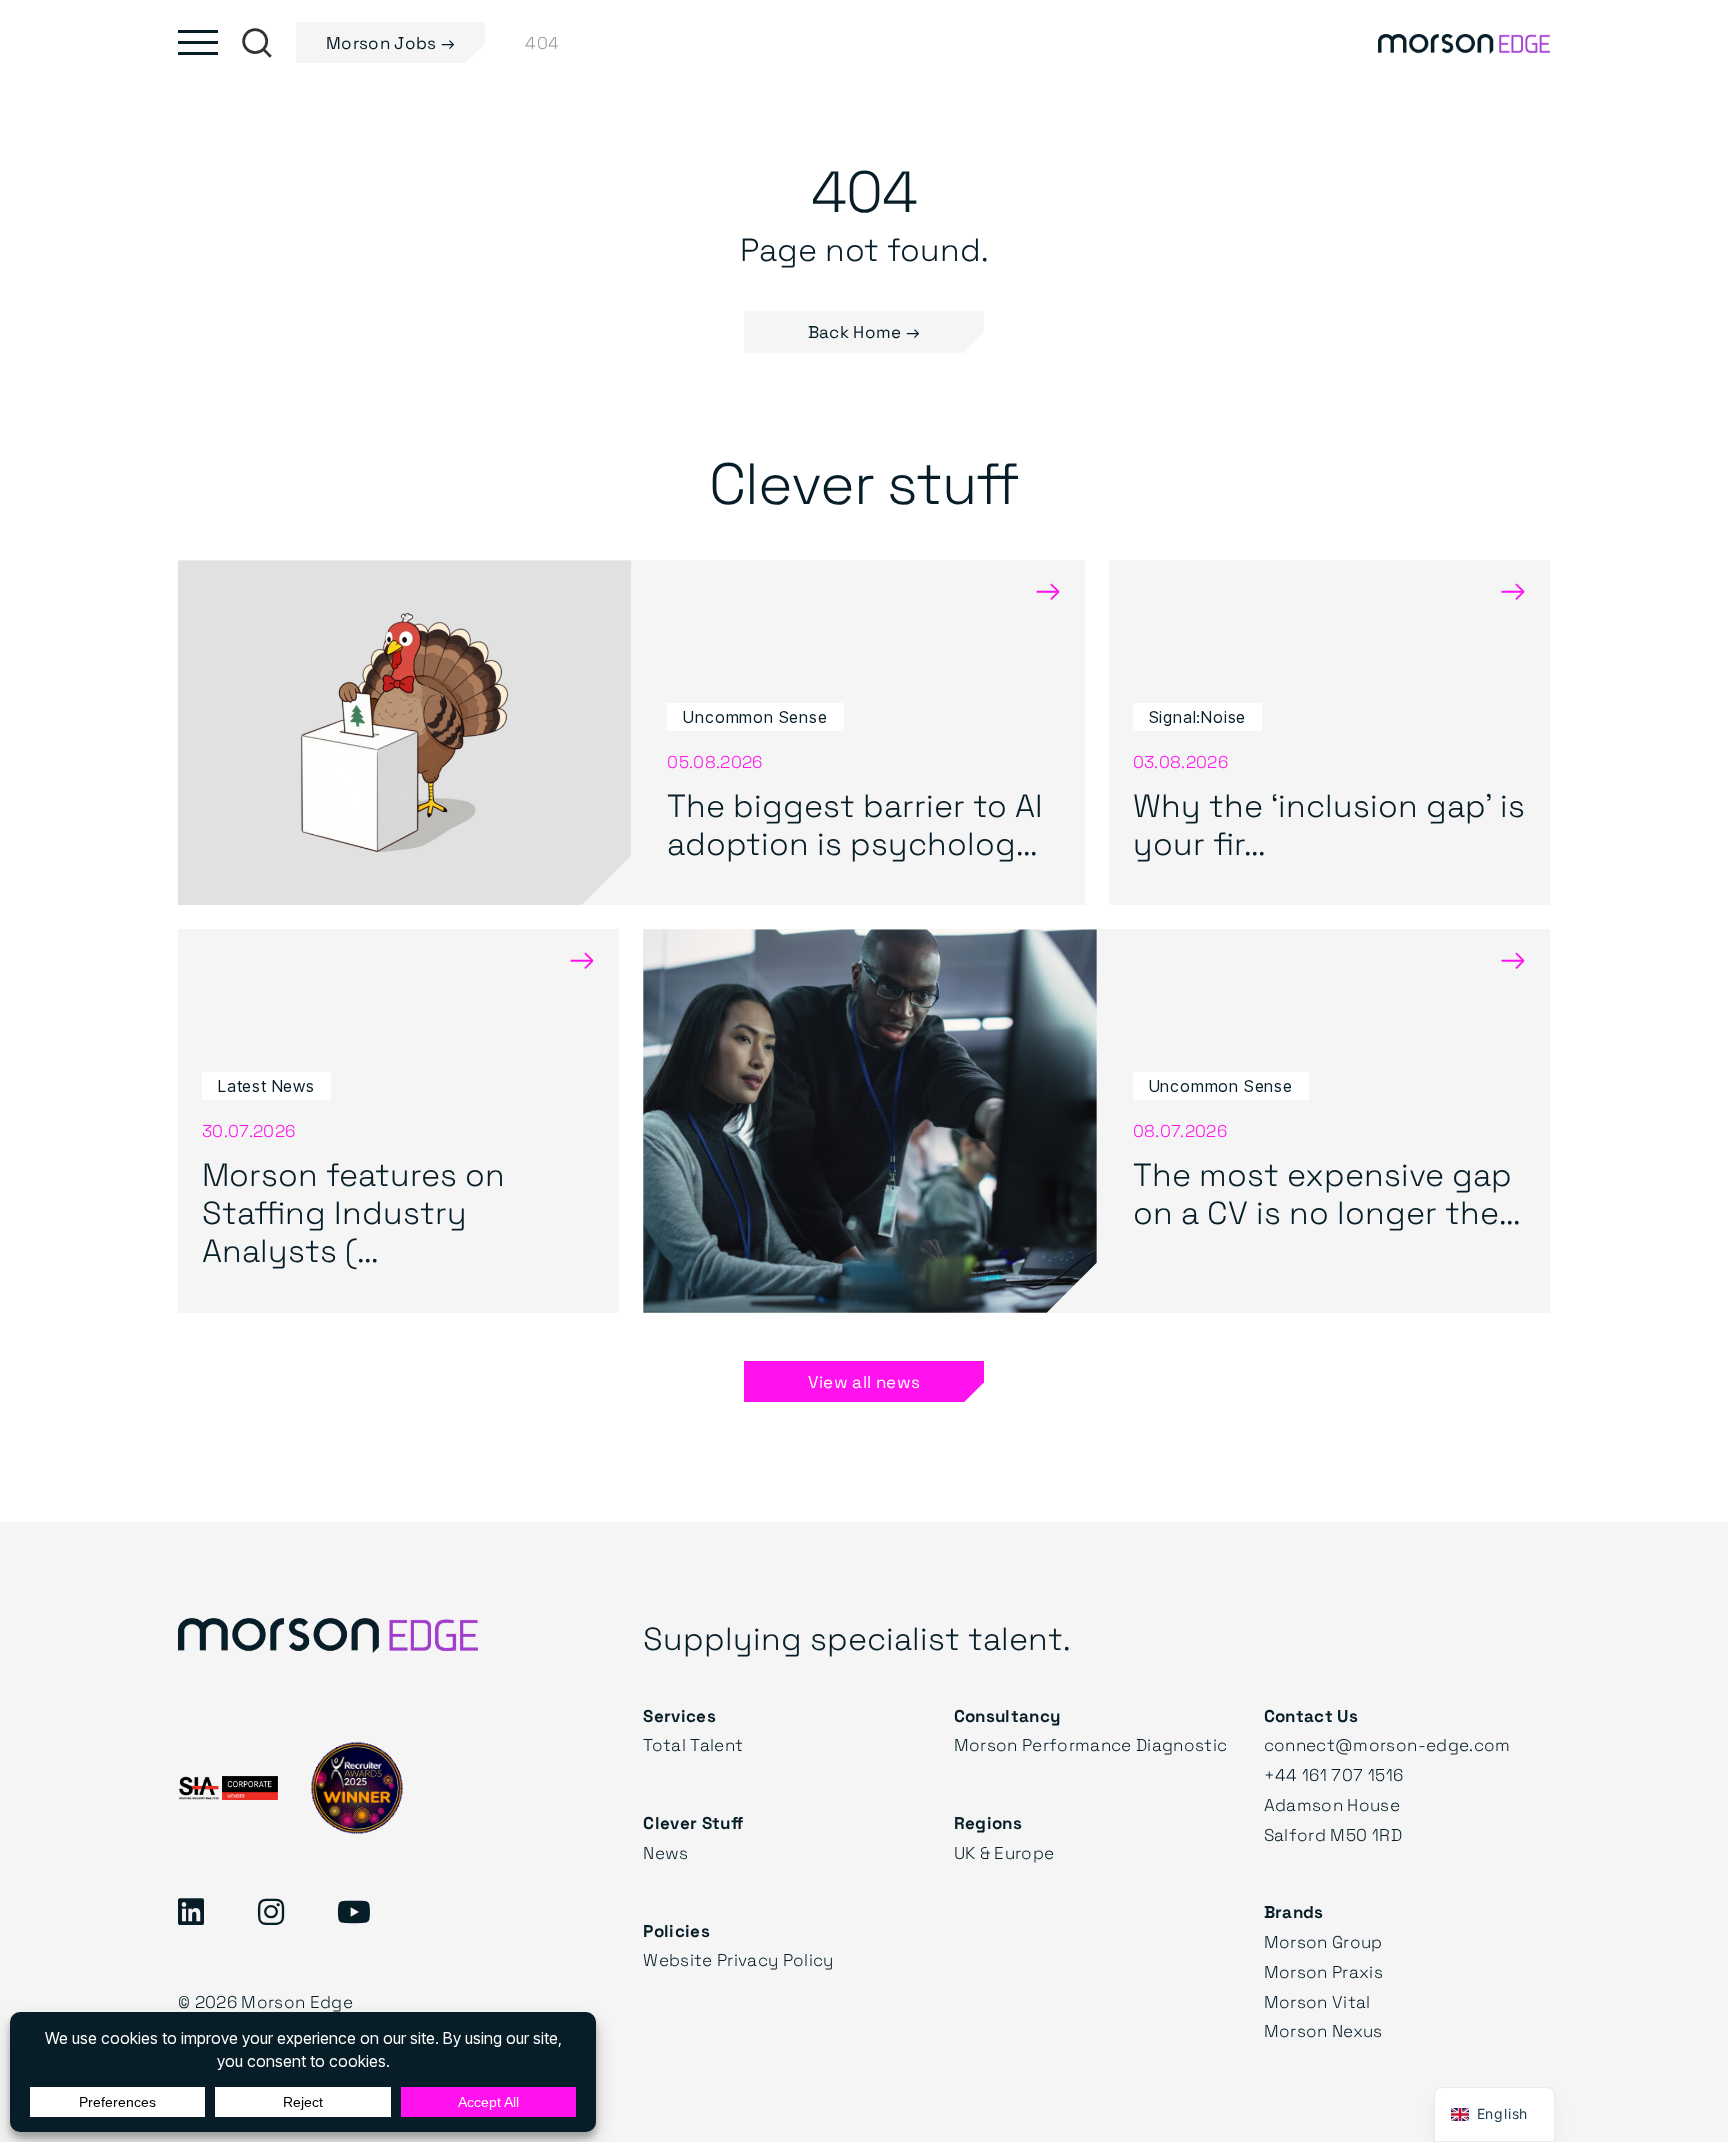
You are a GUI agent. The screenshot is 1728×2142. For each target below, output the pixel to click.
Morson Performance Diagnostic (1091, 1744)
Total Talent (693, 1744)
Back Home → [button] (864, 331)
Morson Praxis (1323, 1971)
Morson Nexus (1323, 2030)
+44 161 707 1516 (1333, 1774)
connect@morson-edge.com (1387, 1744)
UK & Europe (1004, 1852)
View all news (864, 1381)
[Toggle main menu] (198, 42)
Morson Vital (1317, 2001)
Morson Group (1323, 1941)
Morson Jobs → (390, 42)
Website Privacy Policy (738, 1959)
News (665, 1852)
